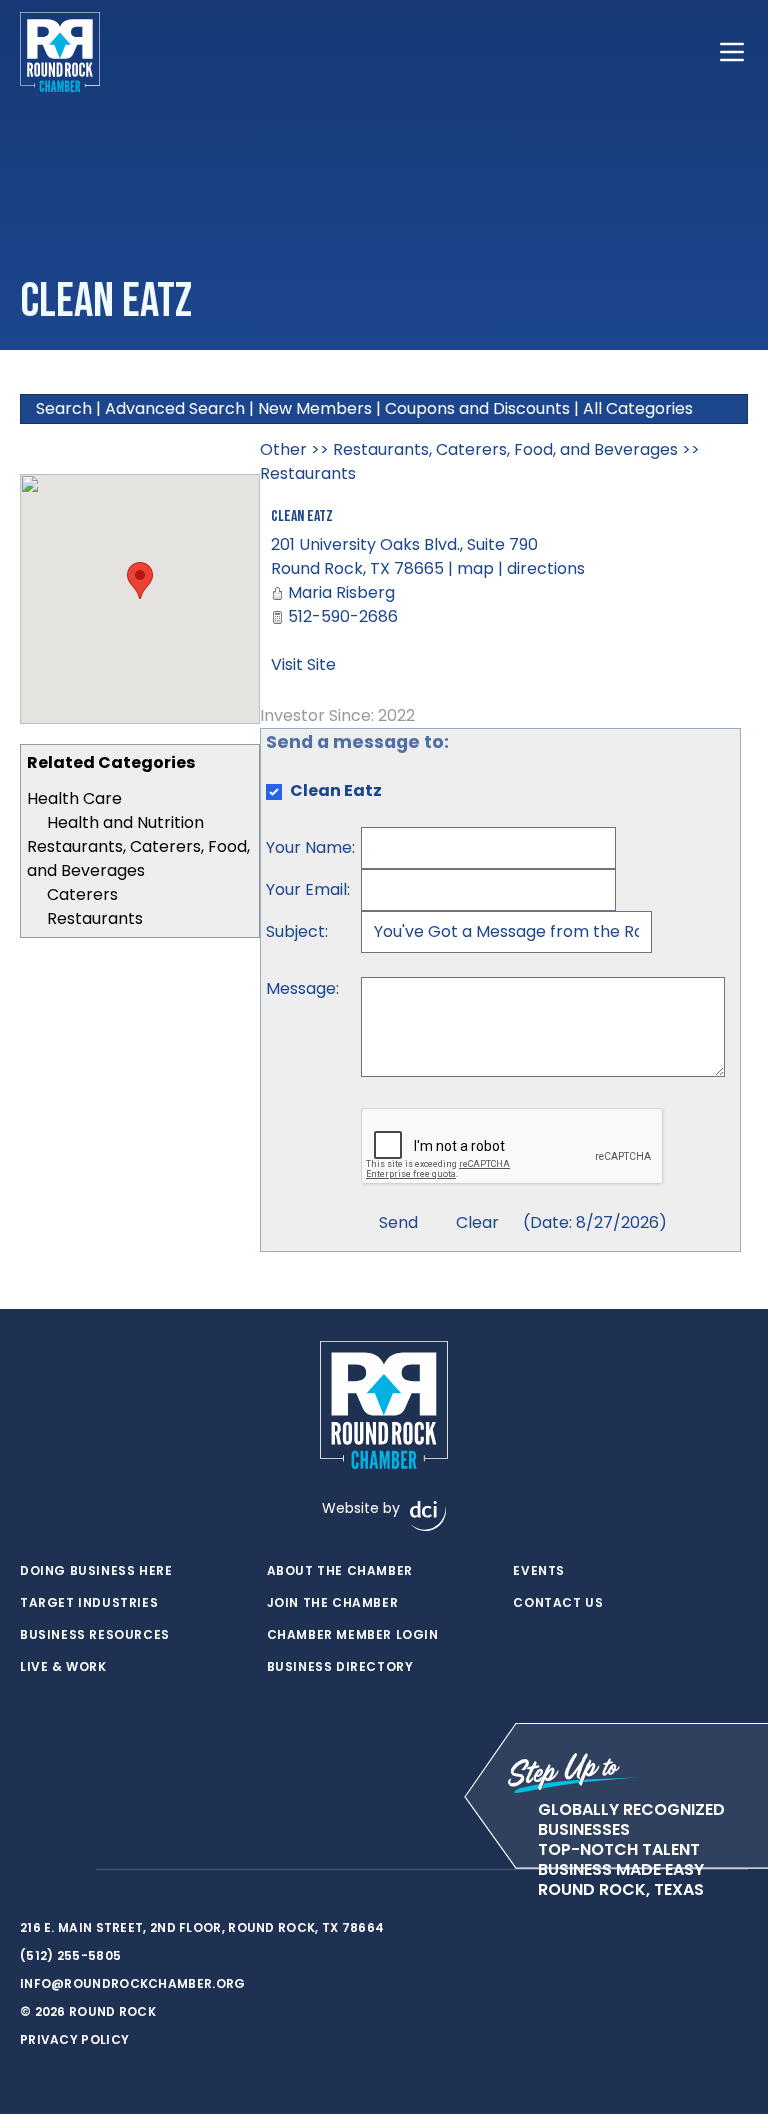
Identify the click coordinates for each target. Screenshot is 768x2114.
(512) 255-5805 (70, 1955)
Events (539, 1571)
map (475, 568)
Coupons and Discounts (477, 408)
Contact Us (558, 1603)
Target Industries (89, 1603)
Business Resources (95, 1635)
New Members (315, 408)
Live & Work (63, 1667)
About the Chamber (340, 1571)
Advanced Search (175, 408)
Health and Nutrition (125, 822)
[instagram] (70, 1870)
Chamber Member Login (353, 1635)
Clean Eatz (302, 516)
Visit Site (303, 664)
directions (546, 568)
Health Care (74, 798)
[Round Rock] (60, 52)
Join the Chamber (333, 1603)
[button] (140, 580)
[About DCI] (428, 1516)
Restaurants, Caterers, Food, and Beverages (138, 858)
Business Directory (340, 1667)
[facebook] (30, 1870)
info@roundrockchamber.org (133, 1983)
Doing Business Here (96, 1571)
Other (283, 449)
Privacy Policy (74, 2039)
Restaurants (95, 918)
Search (64, 408)
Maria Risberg (341, 592)
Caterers (82, 894)
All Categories (638, 408)
